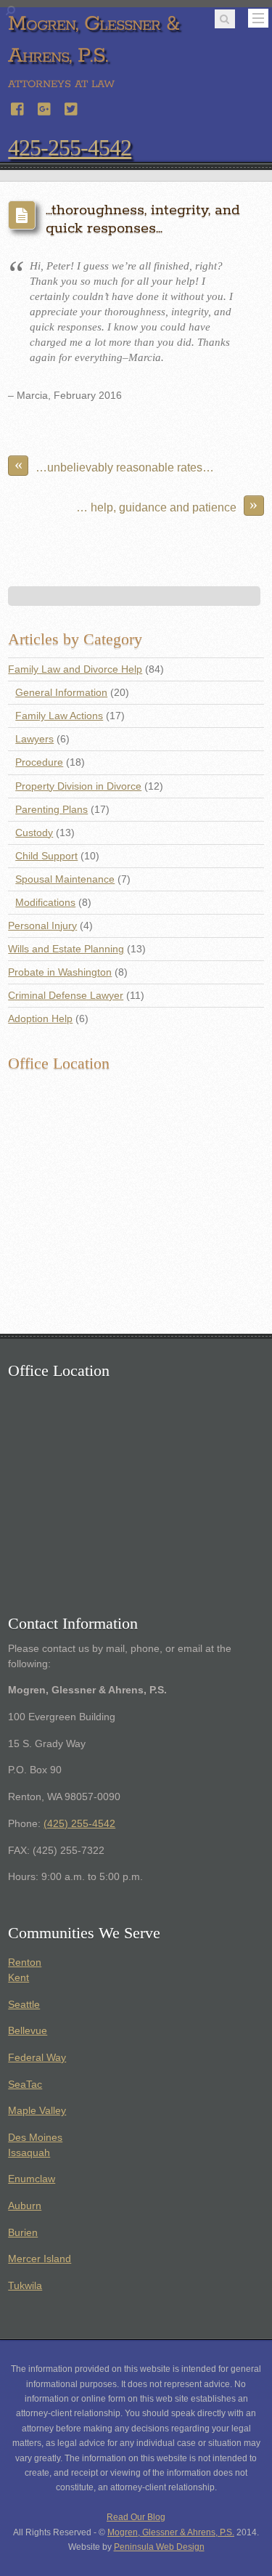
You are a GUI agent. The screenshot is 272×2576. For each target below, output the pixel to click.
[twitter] (72, 107)
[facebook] (18, 107)
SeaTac (25, 2085)
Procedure (39, 762)
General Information (61, 693)
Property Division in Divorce (78, 786)
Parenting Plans (51, 810)
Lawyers (34, 739)
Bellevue (28, 2031)
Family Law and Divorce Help (75, 669)
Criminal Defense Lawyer (66, 996)
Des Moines (35, 2138)
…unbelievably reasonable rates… (115, 465)
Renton (25, 1963)
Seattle (24, 2005)
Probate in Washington (60, 972)
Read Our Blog (136, 2517)
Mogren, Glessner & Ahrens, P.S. (171, 2532)
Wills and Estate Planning (66, 949)
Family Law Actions (59, 716)
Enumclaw (32, 2179)
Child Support (46, 856)
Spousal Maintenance (65, 879)
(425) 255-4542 (79, 1824)
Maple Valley (37, 2111)
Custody (34, 833)
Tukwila (25, 2286)
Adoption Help (40, 1019)
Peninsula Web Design (159, 2547)
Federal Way (37, 2058)
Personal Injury (42, 926)
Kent (18, 1978)
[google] (45, 107)
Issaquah (29, 2153)
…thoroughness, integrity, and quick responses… (143, 219)
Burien (23, 2233)
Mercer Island (40, 2259)
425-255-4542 (70, 147)
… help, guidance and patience (167, 505)
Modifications (45, 903)
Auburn (25, 2206)
